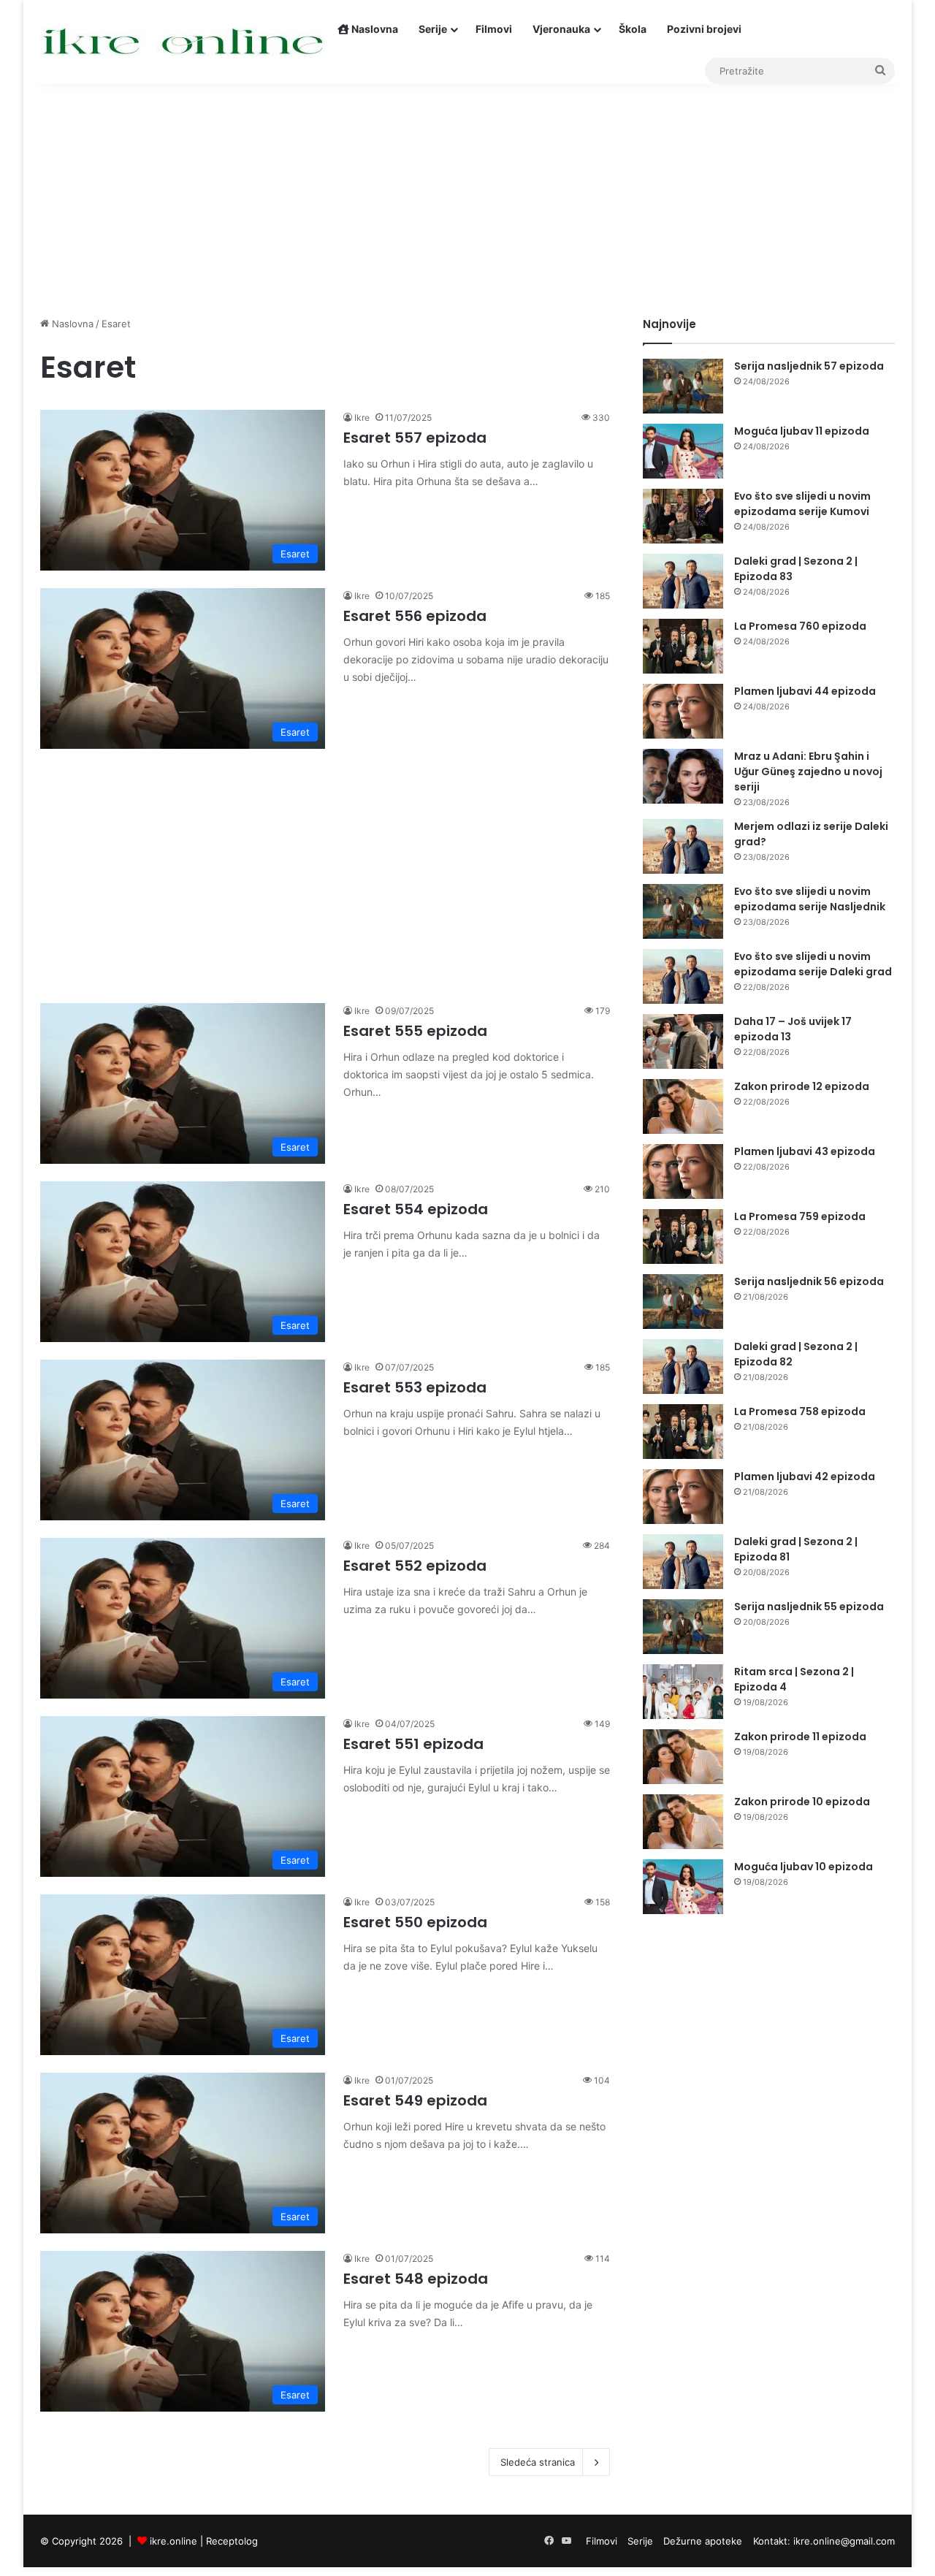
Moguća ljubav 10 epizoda (804, 1867)
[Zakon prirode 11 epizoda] (683, 1757)
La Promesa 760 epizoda (800, 626)
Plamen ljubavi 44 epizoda (805, 691)
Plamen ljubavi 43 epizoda (805, 1151)
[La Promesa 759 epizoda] (683, 1236)
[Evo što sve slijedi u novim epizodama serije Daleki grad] (683, 976)
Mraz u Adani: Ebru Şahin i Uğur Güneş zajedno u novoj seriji (808, 771)
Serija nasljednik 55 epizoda (809, 1607)
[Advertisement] (467, 192)
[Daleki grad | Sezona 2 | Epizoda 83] (683, 581)
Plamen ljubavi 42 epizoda (805, 1476)
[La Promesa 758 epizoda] (683, 1432)
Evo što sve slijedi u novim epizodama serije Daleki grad (813, 964)
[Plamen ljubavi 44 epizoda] (683, 711)
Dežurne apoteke (703, 2541)
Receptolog (232, 2541)
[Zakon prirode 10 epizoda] (683, 1822)
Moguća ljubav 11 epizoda (802, 431)
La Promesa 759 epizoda (800, 1216)
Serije (433, 29)
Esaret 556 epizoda (415, 616)
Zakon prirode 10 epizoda (802, 1802)
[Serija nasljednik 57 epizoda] (683, 386)
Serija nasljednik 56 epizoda (809, 1281)
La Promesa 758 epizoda (800, 1411)
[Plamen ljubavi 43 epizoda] (683, 1171)
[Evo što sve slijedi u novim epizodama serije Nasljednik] (683, 911)
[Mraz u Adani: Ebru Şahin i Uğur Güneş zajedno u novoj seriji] (683, 776)
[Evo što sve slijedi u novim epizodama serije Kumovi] (683, 516)
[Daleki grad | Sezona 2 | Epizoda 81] (683, 1562)
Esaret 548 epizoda (416, 2279)
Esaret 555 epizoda (415, 1031)
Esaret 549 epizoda (415, 2100)
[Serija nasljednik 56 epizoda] (683, 1302)
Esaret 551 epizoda (413, 1744)
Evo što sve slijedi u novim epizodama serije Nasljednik (810, 899)
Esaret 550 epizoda (415, 1922)
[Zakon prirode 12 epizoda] (683, 1106)
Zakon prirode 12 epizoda (802, 1086)
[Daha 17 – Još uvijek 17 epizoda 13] (683, 1041)
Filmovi (494, 29)
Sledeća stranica (538, 2462)
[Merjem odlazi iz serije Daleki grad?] (683, 846)
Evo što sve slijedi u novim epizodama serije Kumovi (802, 504)
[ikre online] (184, 42)
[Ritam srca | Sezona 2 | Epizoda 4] (683, 1692)
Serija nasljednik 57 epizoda (809, 366)
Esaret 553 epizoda (415, 1387)
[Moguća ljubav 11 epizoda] (683, 451)
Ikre (362, 418)
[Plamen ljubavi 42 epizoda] (683, 1497)
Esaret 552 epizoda (415, 1566)
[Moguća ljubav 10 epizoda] (683, 1887)
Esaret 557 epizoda (415, 438)
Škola (633, 29)
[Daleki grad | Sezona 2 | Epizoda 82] (683, 1367)
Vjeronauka (561, 29)
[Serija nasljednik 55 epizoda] (683, 1627)
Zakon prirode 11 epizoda (800, 1737)
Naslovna (374, 29)
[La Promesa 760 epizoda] (683, 646)
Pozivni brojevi (704, 29)
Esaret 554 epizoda (416, 1209)
